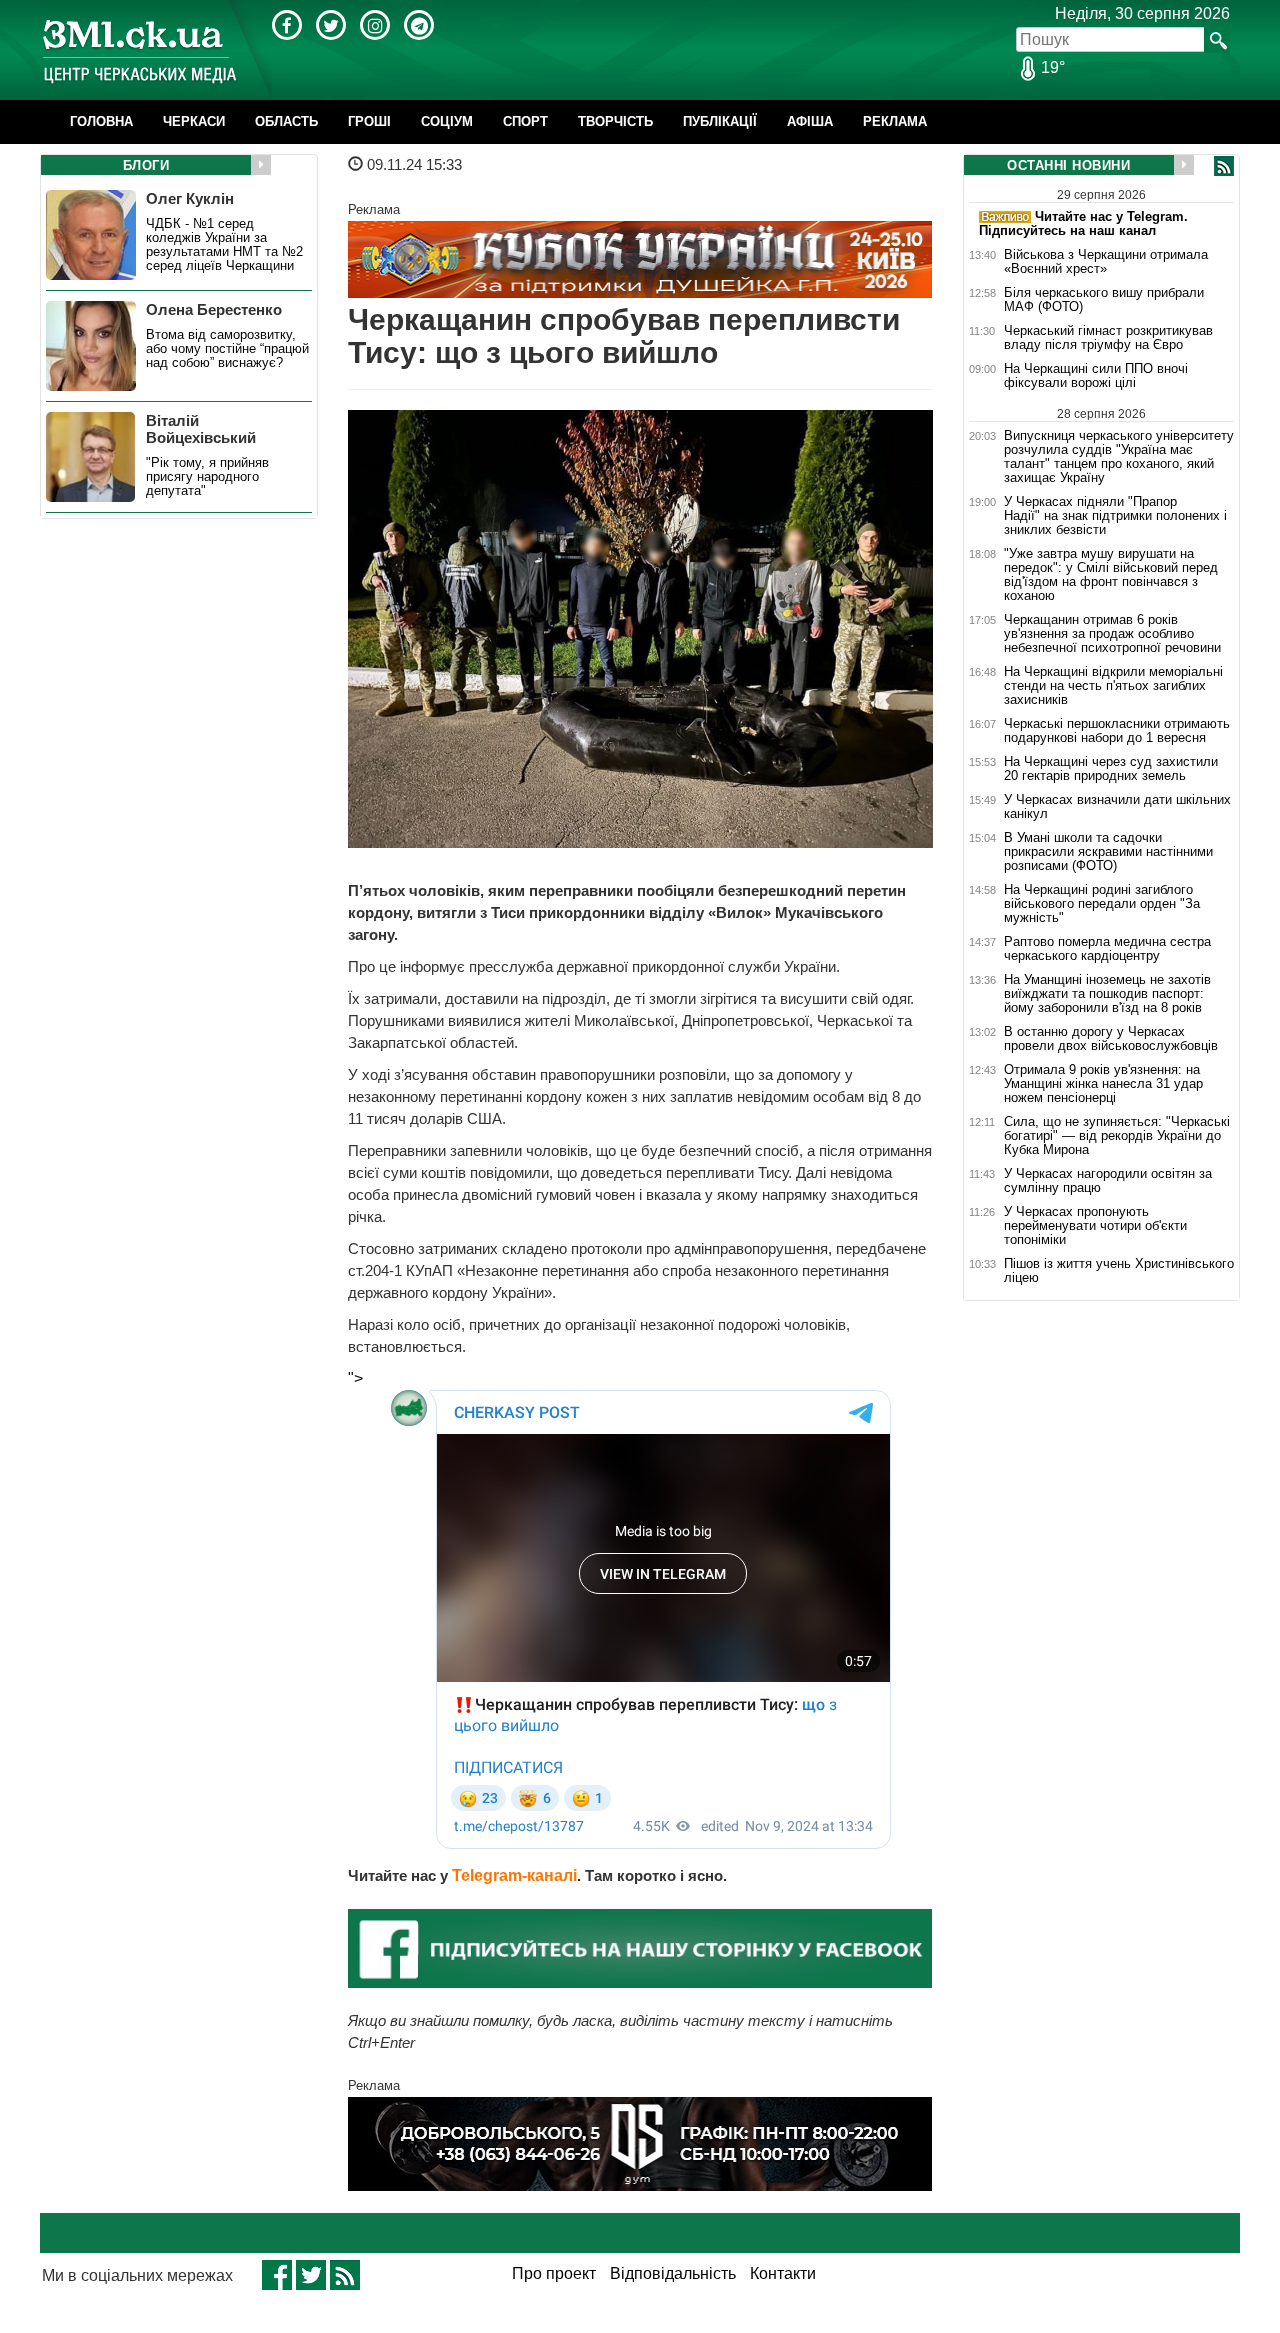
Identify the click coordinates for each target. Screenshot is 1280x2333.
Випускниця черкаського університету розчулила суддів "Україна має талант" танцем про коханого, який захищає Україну (1119, 456)
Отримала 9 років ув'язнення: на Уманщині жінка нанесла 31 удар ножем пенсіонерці (1103, 1084)
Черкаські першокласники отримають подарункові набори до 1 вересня (1117, 731)
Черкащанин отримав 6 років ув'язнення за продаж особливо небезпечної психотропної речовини (1112, 634)
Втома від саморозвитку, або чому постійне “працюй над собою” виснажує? (227, 349)
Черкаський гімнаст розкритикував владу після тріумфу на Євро (1108, 338)
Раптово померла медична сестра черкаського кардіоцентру (1107, 949)
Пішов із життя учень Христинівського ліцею (1119, 1271)
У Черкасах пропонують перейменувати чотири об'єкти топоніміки (1095, 1226)
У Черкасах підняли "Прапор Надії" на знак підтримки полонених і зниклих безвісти (1115, 516)
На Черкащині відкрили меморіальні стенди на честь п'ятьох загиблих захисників (1113, 686)
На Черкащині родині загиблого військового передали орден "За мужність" (1102, 904)
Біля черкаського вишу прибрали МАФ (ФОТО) (1104, 300)
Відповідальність (673, 2273)
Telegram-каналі (514, 1875)
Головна (101, 121)
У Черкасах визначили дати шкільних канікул (1117, 807)
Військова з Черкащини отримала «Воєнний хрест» (1106, 262)
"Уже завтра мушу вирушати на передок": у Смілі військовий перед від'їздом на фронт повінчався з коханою (1111, 575)
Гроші (369, 121)
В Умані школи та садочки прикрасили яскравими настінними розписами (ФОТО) (1108, 852)
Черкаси (194, 121)
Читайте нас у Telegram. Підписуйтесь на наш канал (1083, 223)
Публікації (720, 121)
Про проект (554, 2273)
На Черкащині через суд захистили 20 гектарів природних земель (1111, 769)
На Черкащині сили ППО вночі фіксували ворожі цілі (1096, 376)
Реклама (895, 121)
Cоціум (447, 121)
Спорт (525, 121)
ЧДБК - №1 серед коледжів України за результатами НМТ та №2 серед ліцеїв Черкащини (224, 245)
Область (286, 121)
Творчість (615, 121)
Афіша (810, 121)
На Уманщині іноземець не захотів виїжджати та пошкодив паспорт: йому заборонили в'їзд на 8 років (1107, 994)
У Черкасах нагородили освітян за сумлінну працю (1108, 1181)
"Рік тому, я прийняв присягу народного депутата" (207, 477)
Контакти (783, 2273)
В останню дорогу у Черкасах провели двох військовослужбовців (1111, 1039)
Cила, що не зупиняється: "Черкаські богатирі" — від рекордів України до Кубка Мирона (1117, 1136)
